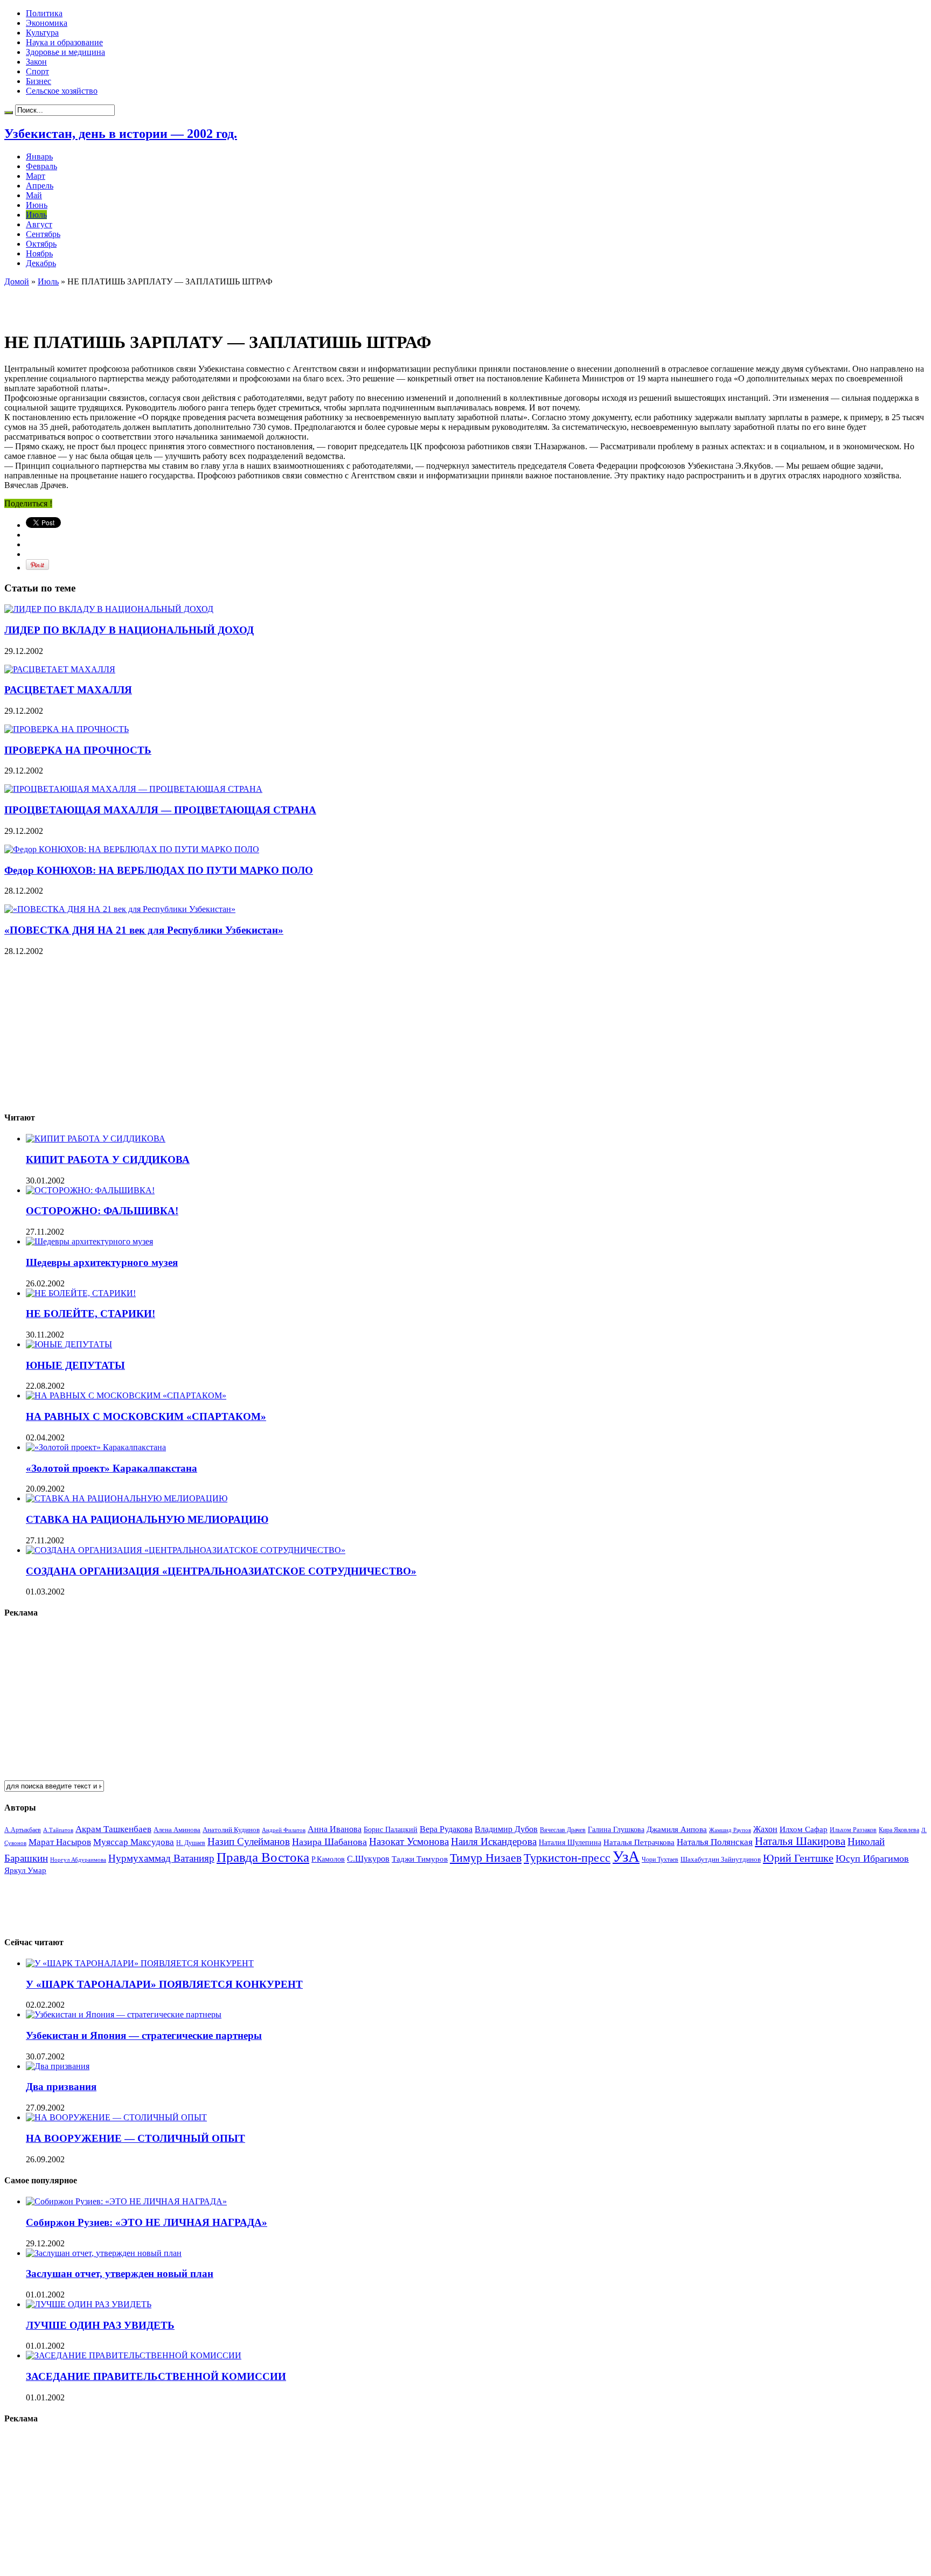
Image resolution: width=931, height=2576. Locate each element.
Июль (36, 215)
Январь (39, 156)
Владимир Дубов (506, 1829)
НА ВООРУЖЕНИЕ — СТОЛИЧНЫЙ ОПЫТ (136, 2138)
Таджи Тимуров (420, 1859)
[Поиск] (9, 113)
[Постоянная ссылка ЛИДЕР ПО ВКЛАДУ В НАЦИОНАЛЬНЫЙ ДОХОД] (109, 609)
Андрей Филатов (284, 1830)
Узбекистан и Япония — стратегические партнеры (144, 2035)
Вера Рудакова (446, 1829)
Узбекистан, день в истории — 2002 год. (121, 134)
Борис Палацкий (391, 1830)
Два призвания (61, 2087)
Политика (44, 13)
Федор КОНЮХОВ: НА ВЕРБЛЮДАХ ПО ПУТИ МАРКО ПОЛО (159, 870)
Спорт (37, 71)
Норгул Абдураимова (78, 1860)
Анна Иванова (335, 1829)
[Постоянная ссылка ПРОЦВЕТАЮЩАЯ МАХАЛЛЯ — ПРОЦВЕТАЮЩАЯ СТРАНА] (133, 789)
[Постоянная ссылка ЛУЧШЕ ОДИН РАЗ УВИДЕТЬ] (89, 2304)
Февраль (41, 166)
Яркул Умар (25, 1870)
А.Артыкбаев (23, 1830)
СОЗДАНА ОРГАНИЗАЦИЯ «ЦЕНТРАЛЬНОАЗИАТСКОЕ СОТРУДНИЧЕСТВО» (221, 1571)
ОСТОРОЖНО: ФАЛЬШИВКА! (102, 1211)
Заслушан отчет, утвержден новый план (120, 2274)
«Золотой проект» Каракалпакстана (112, 1468)
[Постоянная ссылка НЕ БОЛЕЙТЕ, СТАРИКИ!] (81, 1293)
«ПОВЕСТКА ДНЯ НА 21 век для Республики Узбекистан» (144, 930)
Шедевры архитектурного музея (102, 1262)
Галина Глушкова (616, 1830)
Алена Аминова (177, 1830)
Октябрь (41, 244)
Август (39, 224)
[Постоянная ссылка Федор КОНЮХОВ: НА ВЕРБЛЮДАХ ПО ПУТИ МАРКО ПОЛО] (132, 849)
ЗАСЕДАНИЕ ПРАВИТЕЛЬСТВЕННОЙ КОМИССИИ (156, 2376)
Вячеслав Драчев (563, 1830)
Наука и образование (64, 42)
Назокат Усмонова (409, 1842)
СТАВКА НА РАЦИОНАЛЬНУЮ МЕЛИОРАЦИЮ (147, 1519)
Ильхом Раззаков (853, 1830)
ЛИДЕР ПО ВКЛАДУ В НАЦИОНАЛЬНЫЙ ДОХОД (129, 630)
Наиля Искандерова (494, 1842)
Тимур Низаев (486, 1858)
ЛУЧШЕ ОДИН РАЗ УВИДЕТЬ (100, 2325)
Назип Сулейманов (249, 1842)
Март (36, 176)
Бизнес (39, 81)
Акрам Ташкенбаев (113, 1829)
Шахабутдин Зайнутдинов (721, 1859)
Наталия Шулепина (570, 1843)
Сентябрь (43, 234)
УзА (626, 1856)
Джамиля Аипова (677, 1829)
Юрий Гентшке (798, 1858)
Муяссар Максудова (134, 1842)
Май (34, 195)
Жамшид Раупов (730, 1830)
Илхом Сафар (804, 1829)
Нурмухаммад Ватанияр (161, 1858)
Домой (17, 281)
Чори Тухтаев (660, 1860)
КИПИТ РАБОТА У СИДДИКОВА (108, 1160)
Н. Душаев (191, 1843)
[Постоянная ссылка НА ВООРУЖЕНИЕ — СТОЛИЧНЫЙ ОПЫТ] (116, 2117)
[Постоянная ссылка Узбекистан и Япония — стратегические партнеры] (124, 2014)
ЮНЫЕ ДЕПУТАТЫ (75, 1365)
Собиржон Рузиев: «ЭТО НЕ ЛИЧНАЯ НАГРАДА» (147, 2222)
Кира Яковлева (899, 1830)
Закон (36, 62)
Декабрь (41, 263)
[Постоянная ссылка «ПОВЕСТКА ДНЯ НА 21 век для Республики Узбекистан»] (120, 909)
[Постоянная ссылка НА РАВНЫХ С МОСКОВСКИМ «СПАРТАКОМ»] (126, 1395)
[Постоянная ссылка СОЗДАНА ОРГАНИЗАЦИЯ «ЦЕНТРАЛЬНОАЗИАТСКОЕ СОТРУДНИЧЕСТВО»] (186, 1550)
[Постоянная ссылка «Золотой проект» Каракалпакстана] (96, 1447)
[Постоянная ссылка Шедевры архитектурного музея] (89, 1241)
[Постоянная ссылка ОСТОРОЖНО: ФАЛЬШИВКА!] (90, 1190)
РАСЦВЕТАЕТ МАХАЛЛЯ (68, 690)
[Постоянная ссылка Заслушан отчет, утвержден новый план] (104, 2253)
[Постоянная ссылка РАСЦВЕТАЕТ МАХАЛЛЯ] (60, 669)
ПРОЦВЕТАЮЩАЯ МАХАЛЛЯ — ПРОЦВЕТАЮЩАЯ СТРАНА (160, 810)
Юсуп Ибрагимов (872, 1858)
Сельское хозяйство (62, 91)
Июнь (37, 205)
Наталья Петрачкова (639, 1842)
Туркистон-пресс (567, 1858)
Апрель (40, 186)
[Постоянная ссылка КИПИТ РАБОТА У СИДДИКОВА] (96, 1139)
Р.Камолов (328, 1859)
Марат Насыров (60, 1842)
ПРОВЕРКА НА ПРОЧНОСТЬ (78, 750)
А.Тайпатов (58, 1830)
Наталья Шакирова (800, 1841)
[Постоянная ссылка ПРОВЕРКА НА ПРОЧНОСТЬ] (67, 729)
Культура (42, 33)
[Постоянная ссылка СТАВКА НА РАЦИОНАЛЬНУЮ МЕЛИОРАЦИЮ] (127, 1498)
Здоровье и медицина (65, 52)
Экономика (47, 23)
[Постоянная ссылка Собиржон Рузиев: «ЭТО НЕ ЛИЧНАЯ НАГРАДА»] (126, 2201)
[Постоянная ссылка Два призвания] (58, 2066)
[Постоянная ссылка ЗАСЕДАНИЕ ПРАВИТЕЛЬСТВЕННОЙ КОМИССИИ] (134, 2355)
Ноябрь (39, 253)
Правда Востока (263, 1857)
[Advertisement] (130, 303)
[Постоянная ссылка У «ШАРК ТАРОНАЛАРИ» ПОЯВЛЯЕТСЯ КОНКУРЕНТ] (140, 1963)
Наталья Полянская (715, 1842)
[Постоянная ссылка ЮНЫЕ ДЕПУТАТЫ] (69, 1344)
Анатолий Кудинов (231, 1830)
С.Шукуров (368, 1859)
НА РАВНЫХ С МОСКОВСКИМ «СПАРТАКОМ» (146, 1416)
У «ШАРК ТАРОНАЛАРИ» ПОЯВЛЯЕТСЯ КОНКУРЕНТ (164, 1984)
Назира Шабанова (329, 1842)
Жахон (765, 1829)
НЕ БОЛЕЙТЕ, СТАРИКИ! (91, 1314)
